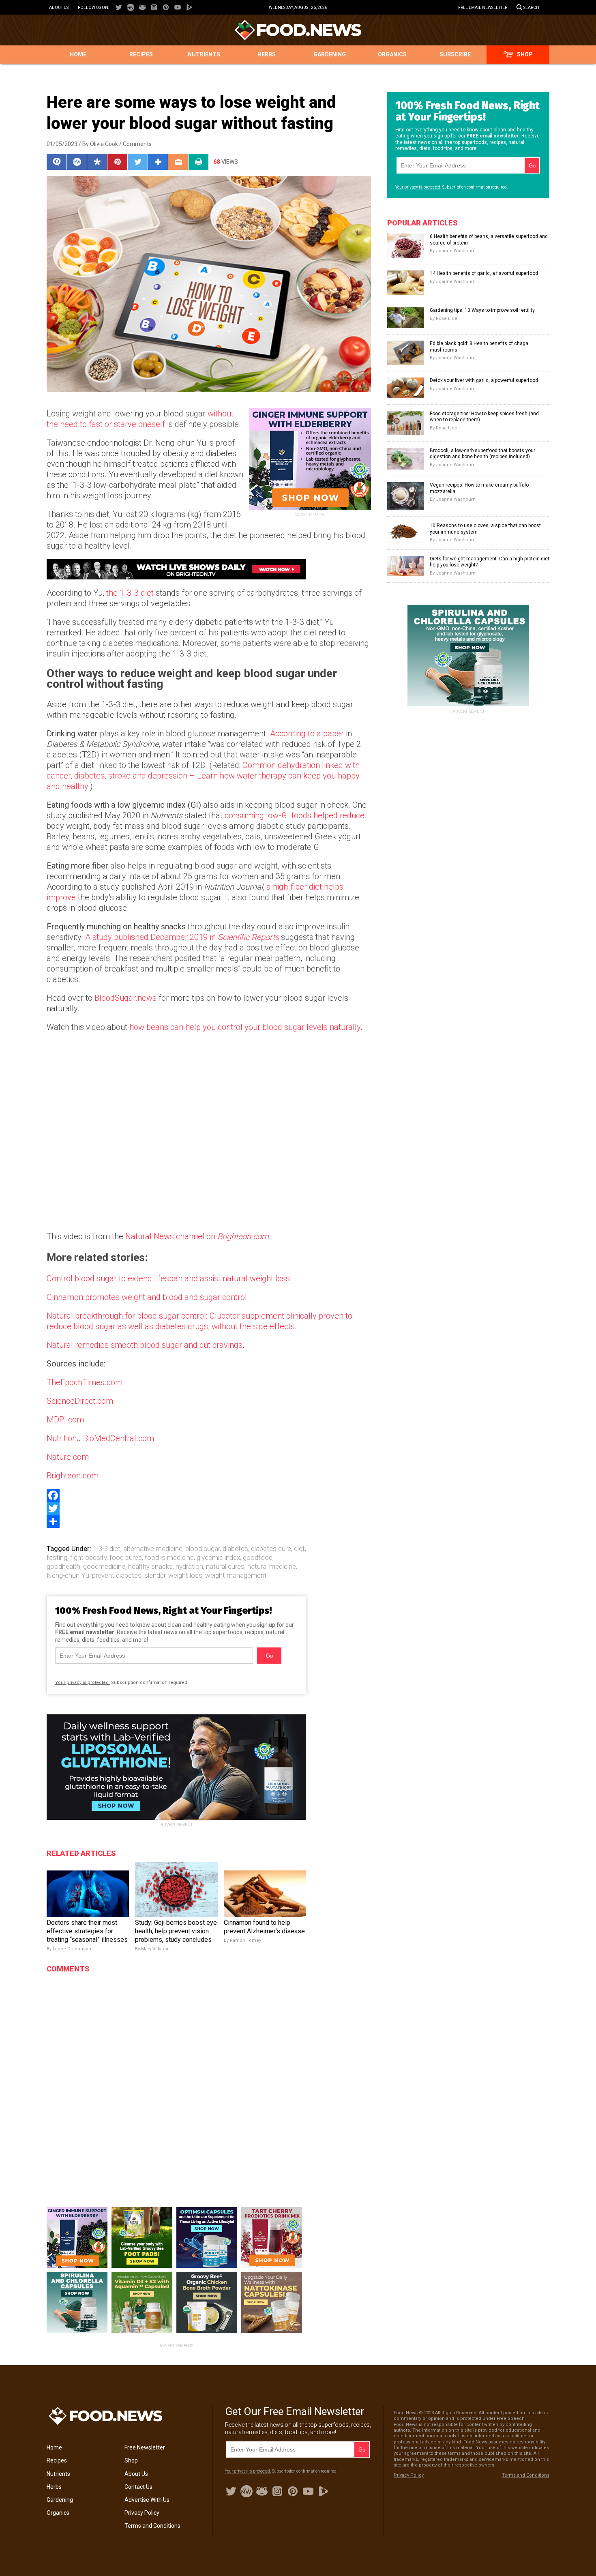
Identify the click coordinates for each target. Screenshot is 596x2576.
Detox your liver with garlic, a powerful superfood (484, 380)
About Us (59, 8)
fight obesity (88, 1557)
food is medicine (169, 1557)
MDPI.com (65, 1420)
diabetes (235, 1549)
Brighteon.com (73, 1476)
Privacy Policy (142, 2513)
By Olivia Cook (100, 144)
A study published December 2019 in (182, 937)
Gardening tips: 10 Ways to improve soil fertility (482, 310)
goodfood (258, 1557)
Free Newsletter (145, 2447)
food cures (126, 1557)
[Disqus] (176, 2079)
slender (155, 1575)
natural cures (225, 1566)
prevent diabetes (117, 1575)
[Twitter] (209, 1508)
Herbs (267, 54)
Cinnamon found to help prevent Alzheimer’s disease (264, 1927)
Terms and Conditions (152, 2526)
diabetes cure (271, 1549)
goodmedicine (104, 1566)
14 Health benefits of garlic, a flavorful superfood (484, 273)
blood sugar (203, 1549)
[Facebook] (209, 1495)
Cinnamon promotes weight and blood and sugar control (147, 1297)
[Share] (209, 1521)
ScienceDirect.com (80, 1401)
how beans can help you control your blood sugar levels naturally (245, 1027)
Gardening (330, 54)
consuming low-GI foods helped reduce (295, 815)
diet (299, 1549)
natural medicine (272, 1566)
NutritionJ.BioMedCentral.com (100, 1438)
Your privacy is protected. (83, 1683)
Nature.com (68, 1457)
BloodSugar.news (125, 998)
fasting (57, 1557)
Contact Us (138, 2487)
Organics (392, 54)
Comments (137, 144)
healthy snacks (150, 1566)
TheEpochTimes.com (85, 1382)
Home (78, 54)
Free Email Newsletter (483, 8)
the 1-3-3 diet (130, 593)
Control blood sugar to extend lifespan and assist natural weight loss (168, 1278)
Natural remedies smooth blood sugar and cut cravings (145, 1345)
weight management (236, 1575)
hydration (189, 1566)
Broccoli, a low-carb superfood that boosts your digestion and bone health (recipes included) (482, 454)
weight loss (185, 1575)
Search (531, 8)
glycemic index (218, 1557)
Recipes (141, 54)
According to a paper (307, 734)
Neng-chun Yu (68, 1575)
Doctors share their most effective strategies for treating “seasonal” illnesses (87, 1931)
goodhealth (63, 1566)
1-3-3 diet (107, 1549)
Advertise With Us (147, 2500)
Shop (525, 54)
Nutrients (204, 54)
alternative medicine (153, 1549)
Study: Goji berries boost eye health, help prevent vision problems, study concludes (176, 1931)
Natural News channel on (197, 1236)
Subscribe (455, 54)
